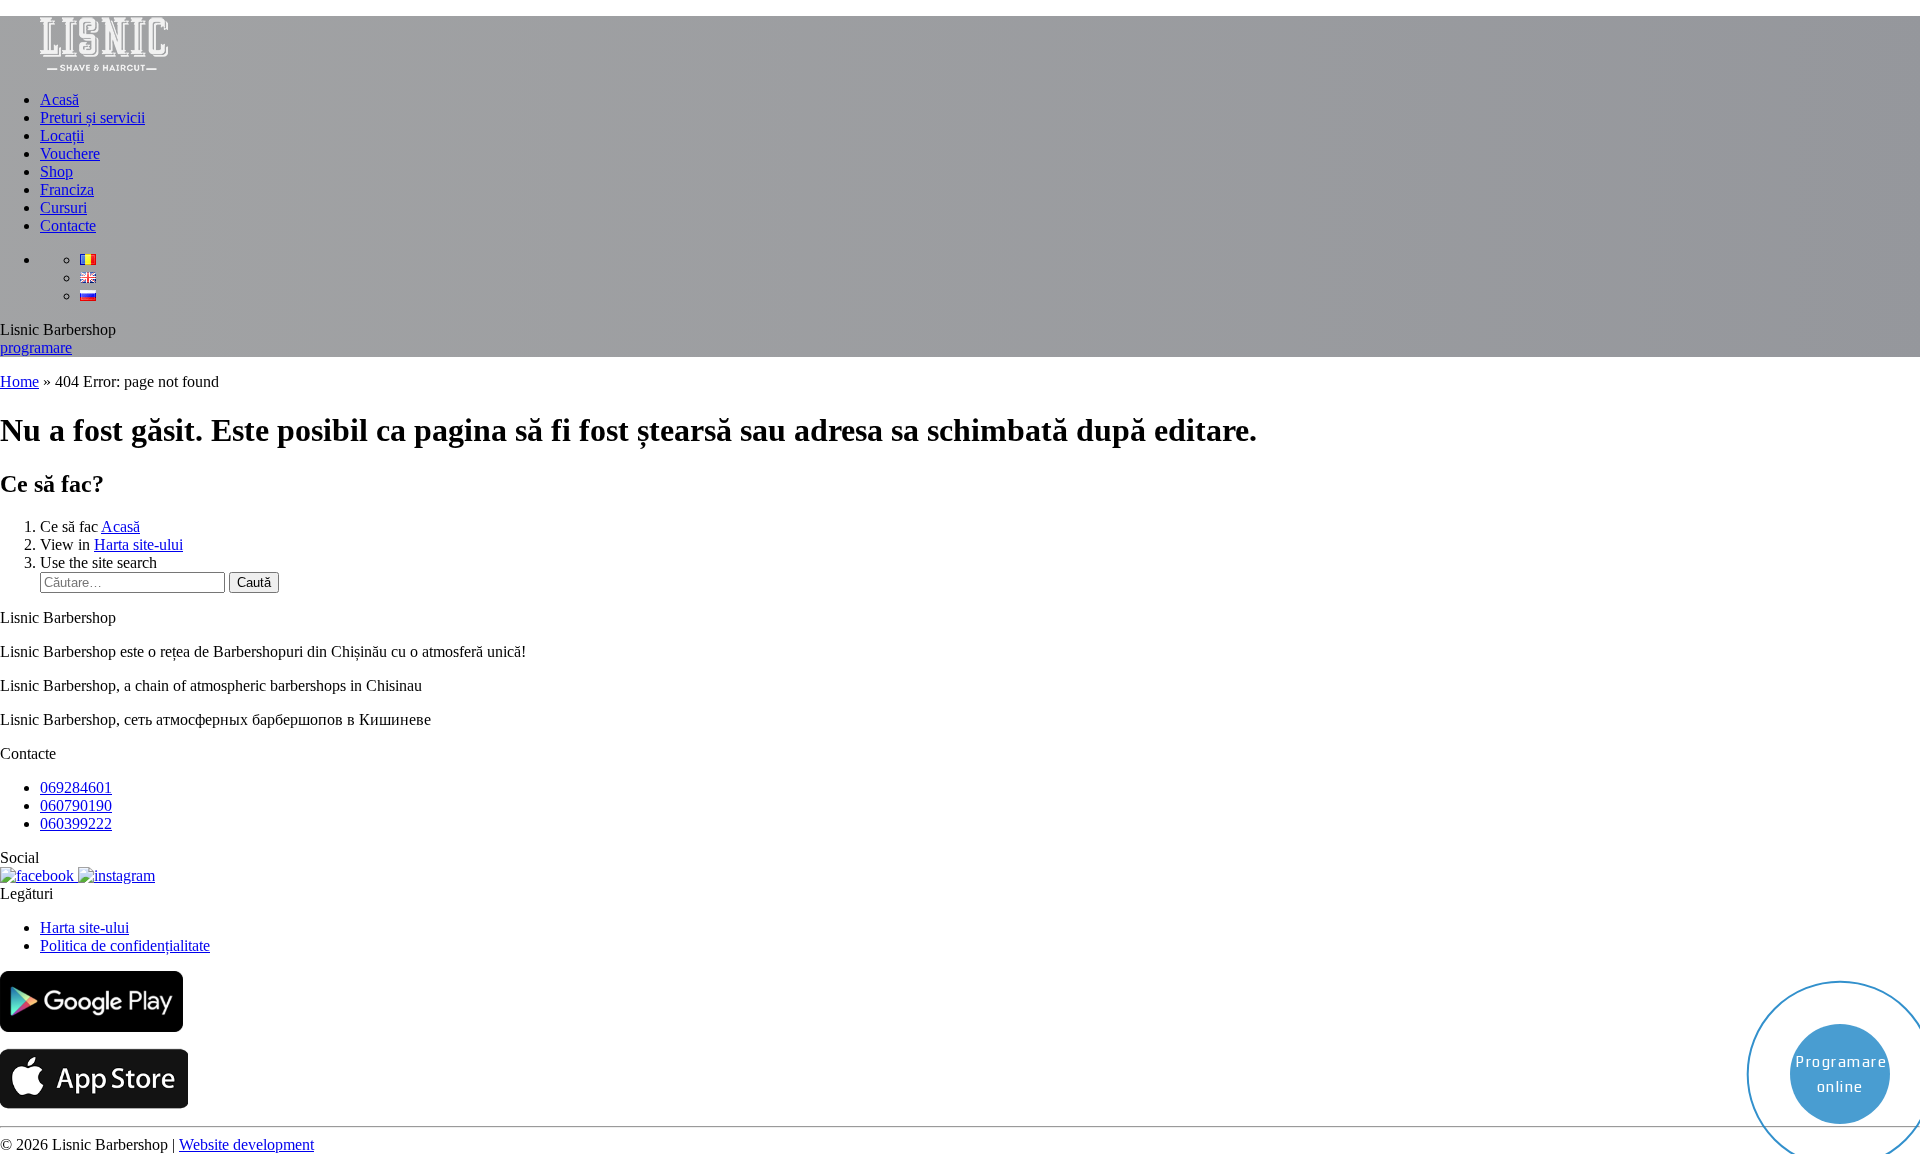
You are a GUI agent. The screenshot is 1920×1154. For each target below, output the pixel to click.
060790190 (76, 805)
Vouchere (70, 153)
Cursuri (63, 207)
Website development (246, 1144)
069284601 (76, 787)
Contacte (68, 225)
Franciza (67, 189)
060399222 (76, 823)
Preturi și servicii (92, 117)
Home (19, 381)
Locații (62, 135)
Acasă (59, 99)
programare (36, 347)
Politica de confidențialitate (125, 945)
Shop (56, 171)
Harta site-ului (138, 544)
